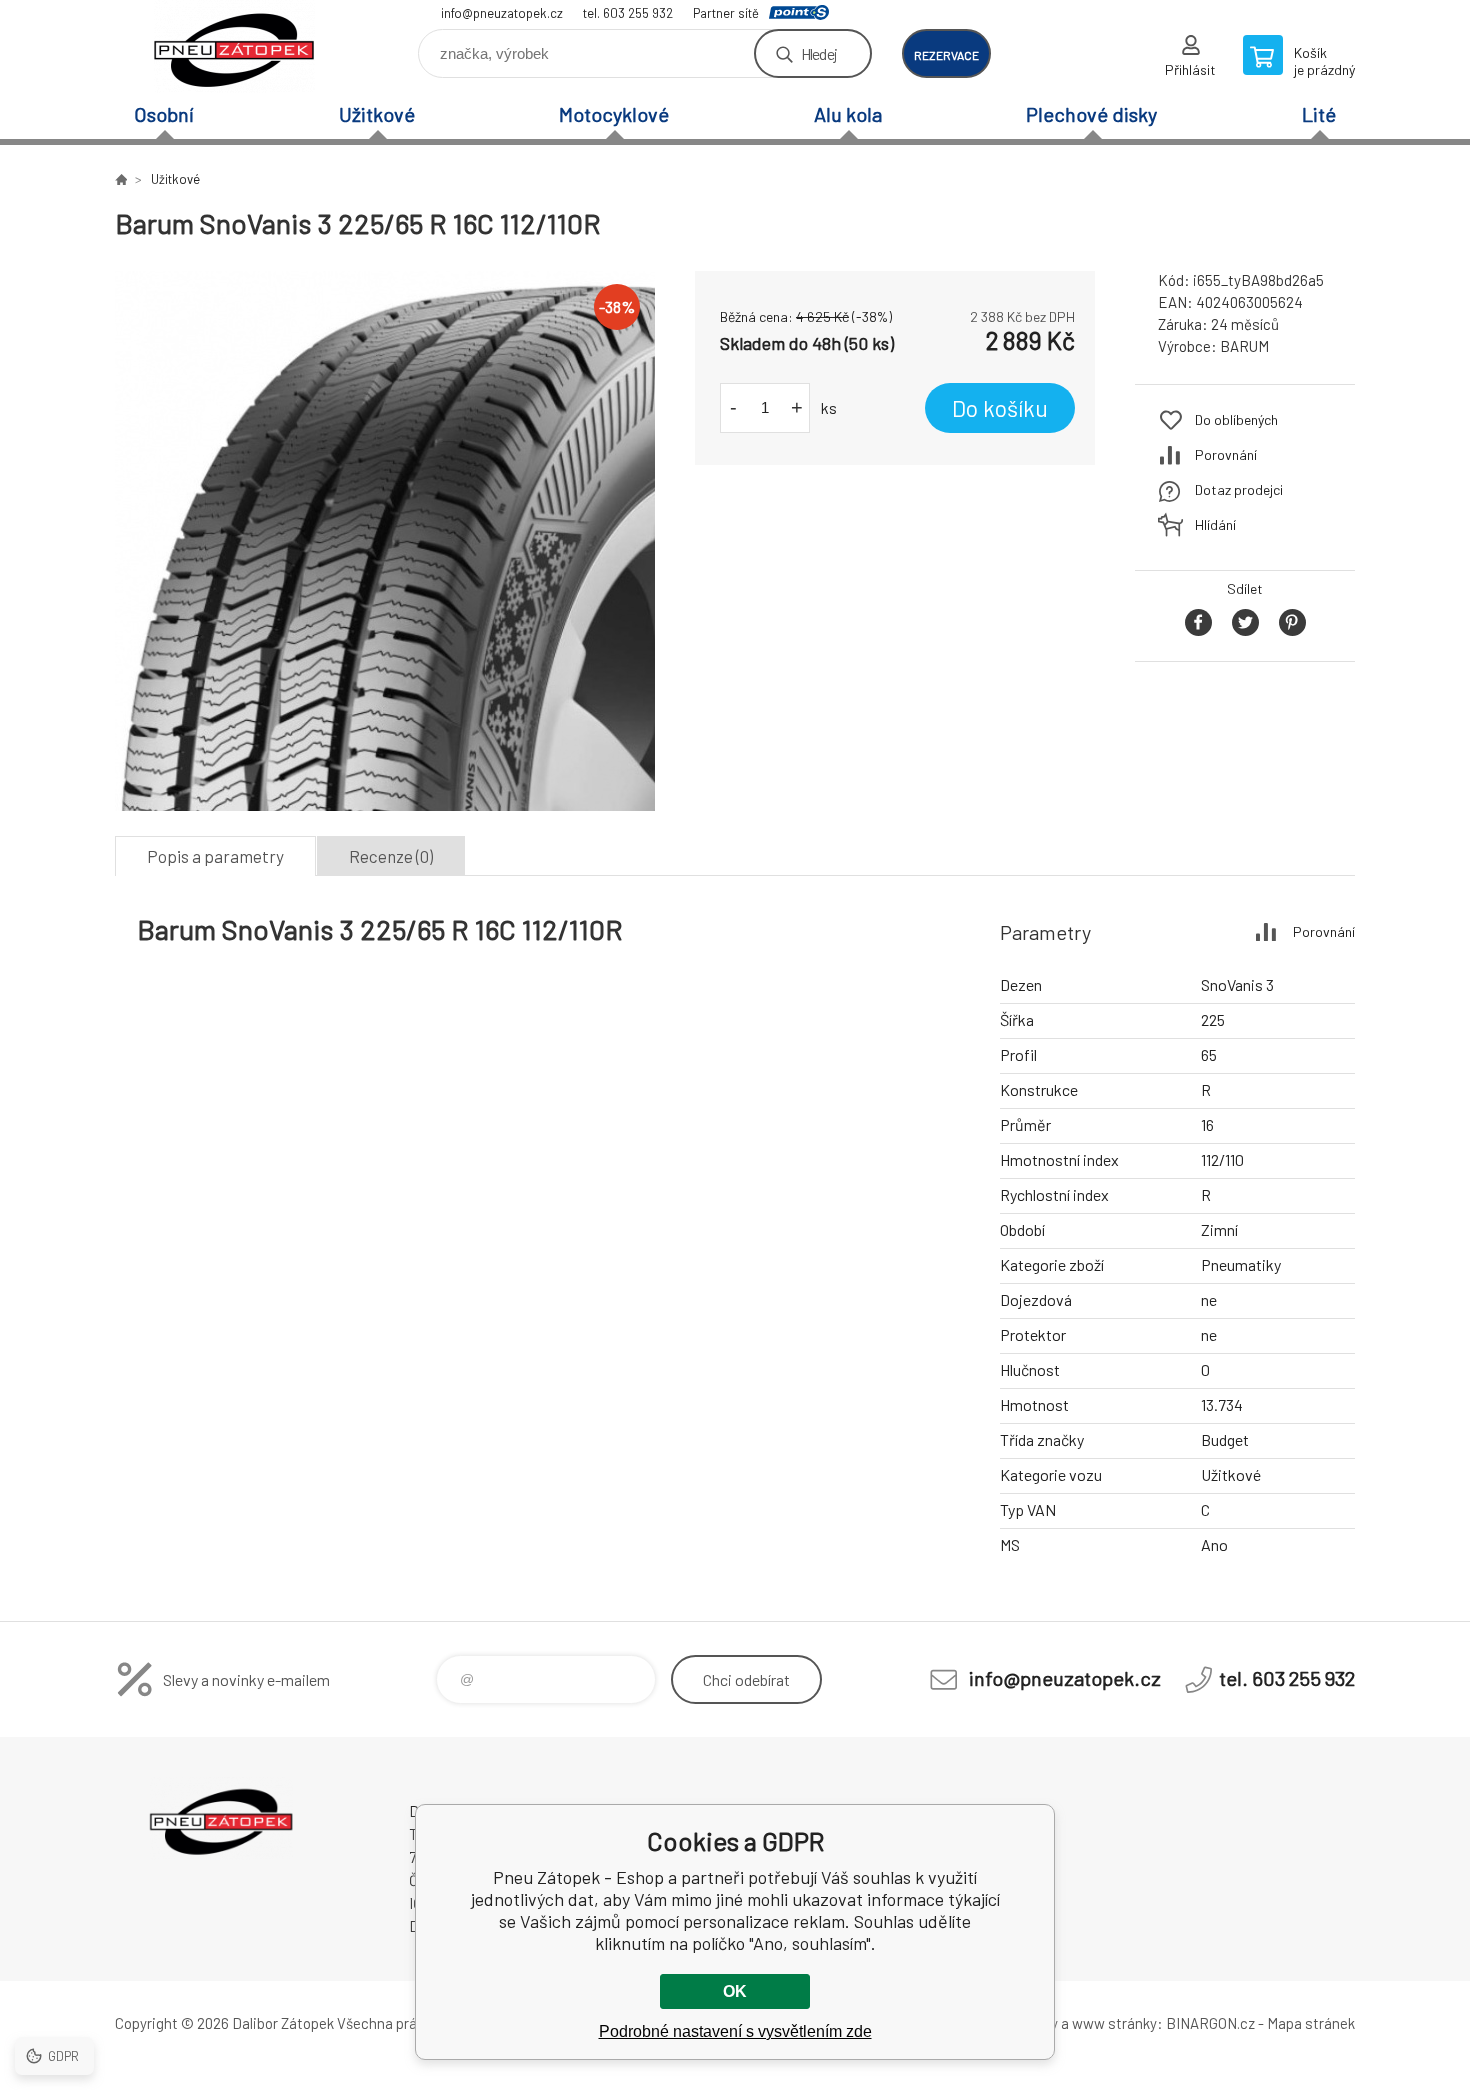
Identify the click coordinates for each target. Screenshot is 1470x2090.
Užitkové (377, 114)
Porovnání (1226, 454)
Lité (1319, 114)
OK (735, 1991)
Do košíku (1000, 408)
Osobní (164, 114)
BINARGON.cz (1210, 2023)
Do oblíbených (1236, 419)
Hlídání (1215, 524)
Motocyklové (614, 114)
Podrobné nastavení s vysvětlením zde (735, 2031)
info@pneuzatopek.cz (502, 13)
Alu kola (848, 114)
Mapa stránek (1311, 2023)
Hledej (819, 53)
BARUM (1244, 346)
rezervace (946, 55)
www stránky (1114, 2023)
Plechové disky (1091, 114)
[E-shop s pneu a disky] (121, 179)
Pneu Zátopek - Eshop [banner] (235, 46)
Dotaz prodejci (1239, 489)
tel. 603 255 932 (628, 13)
